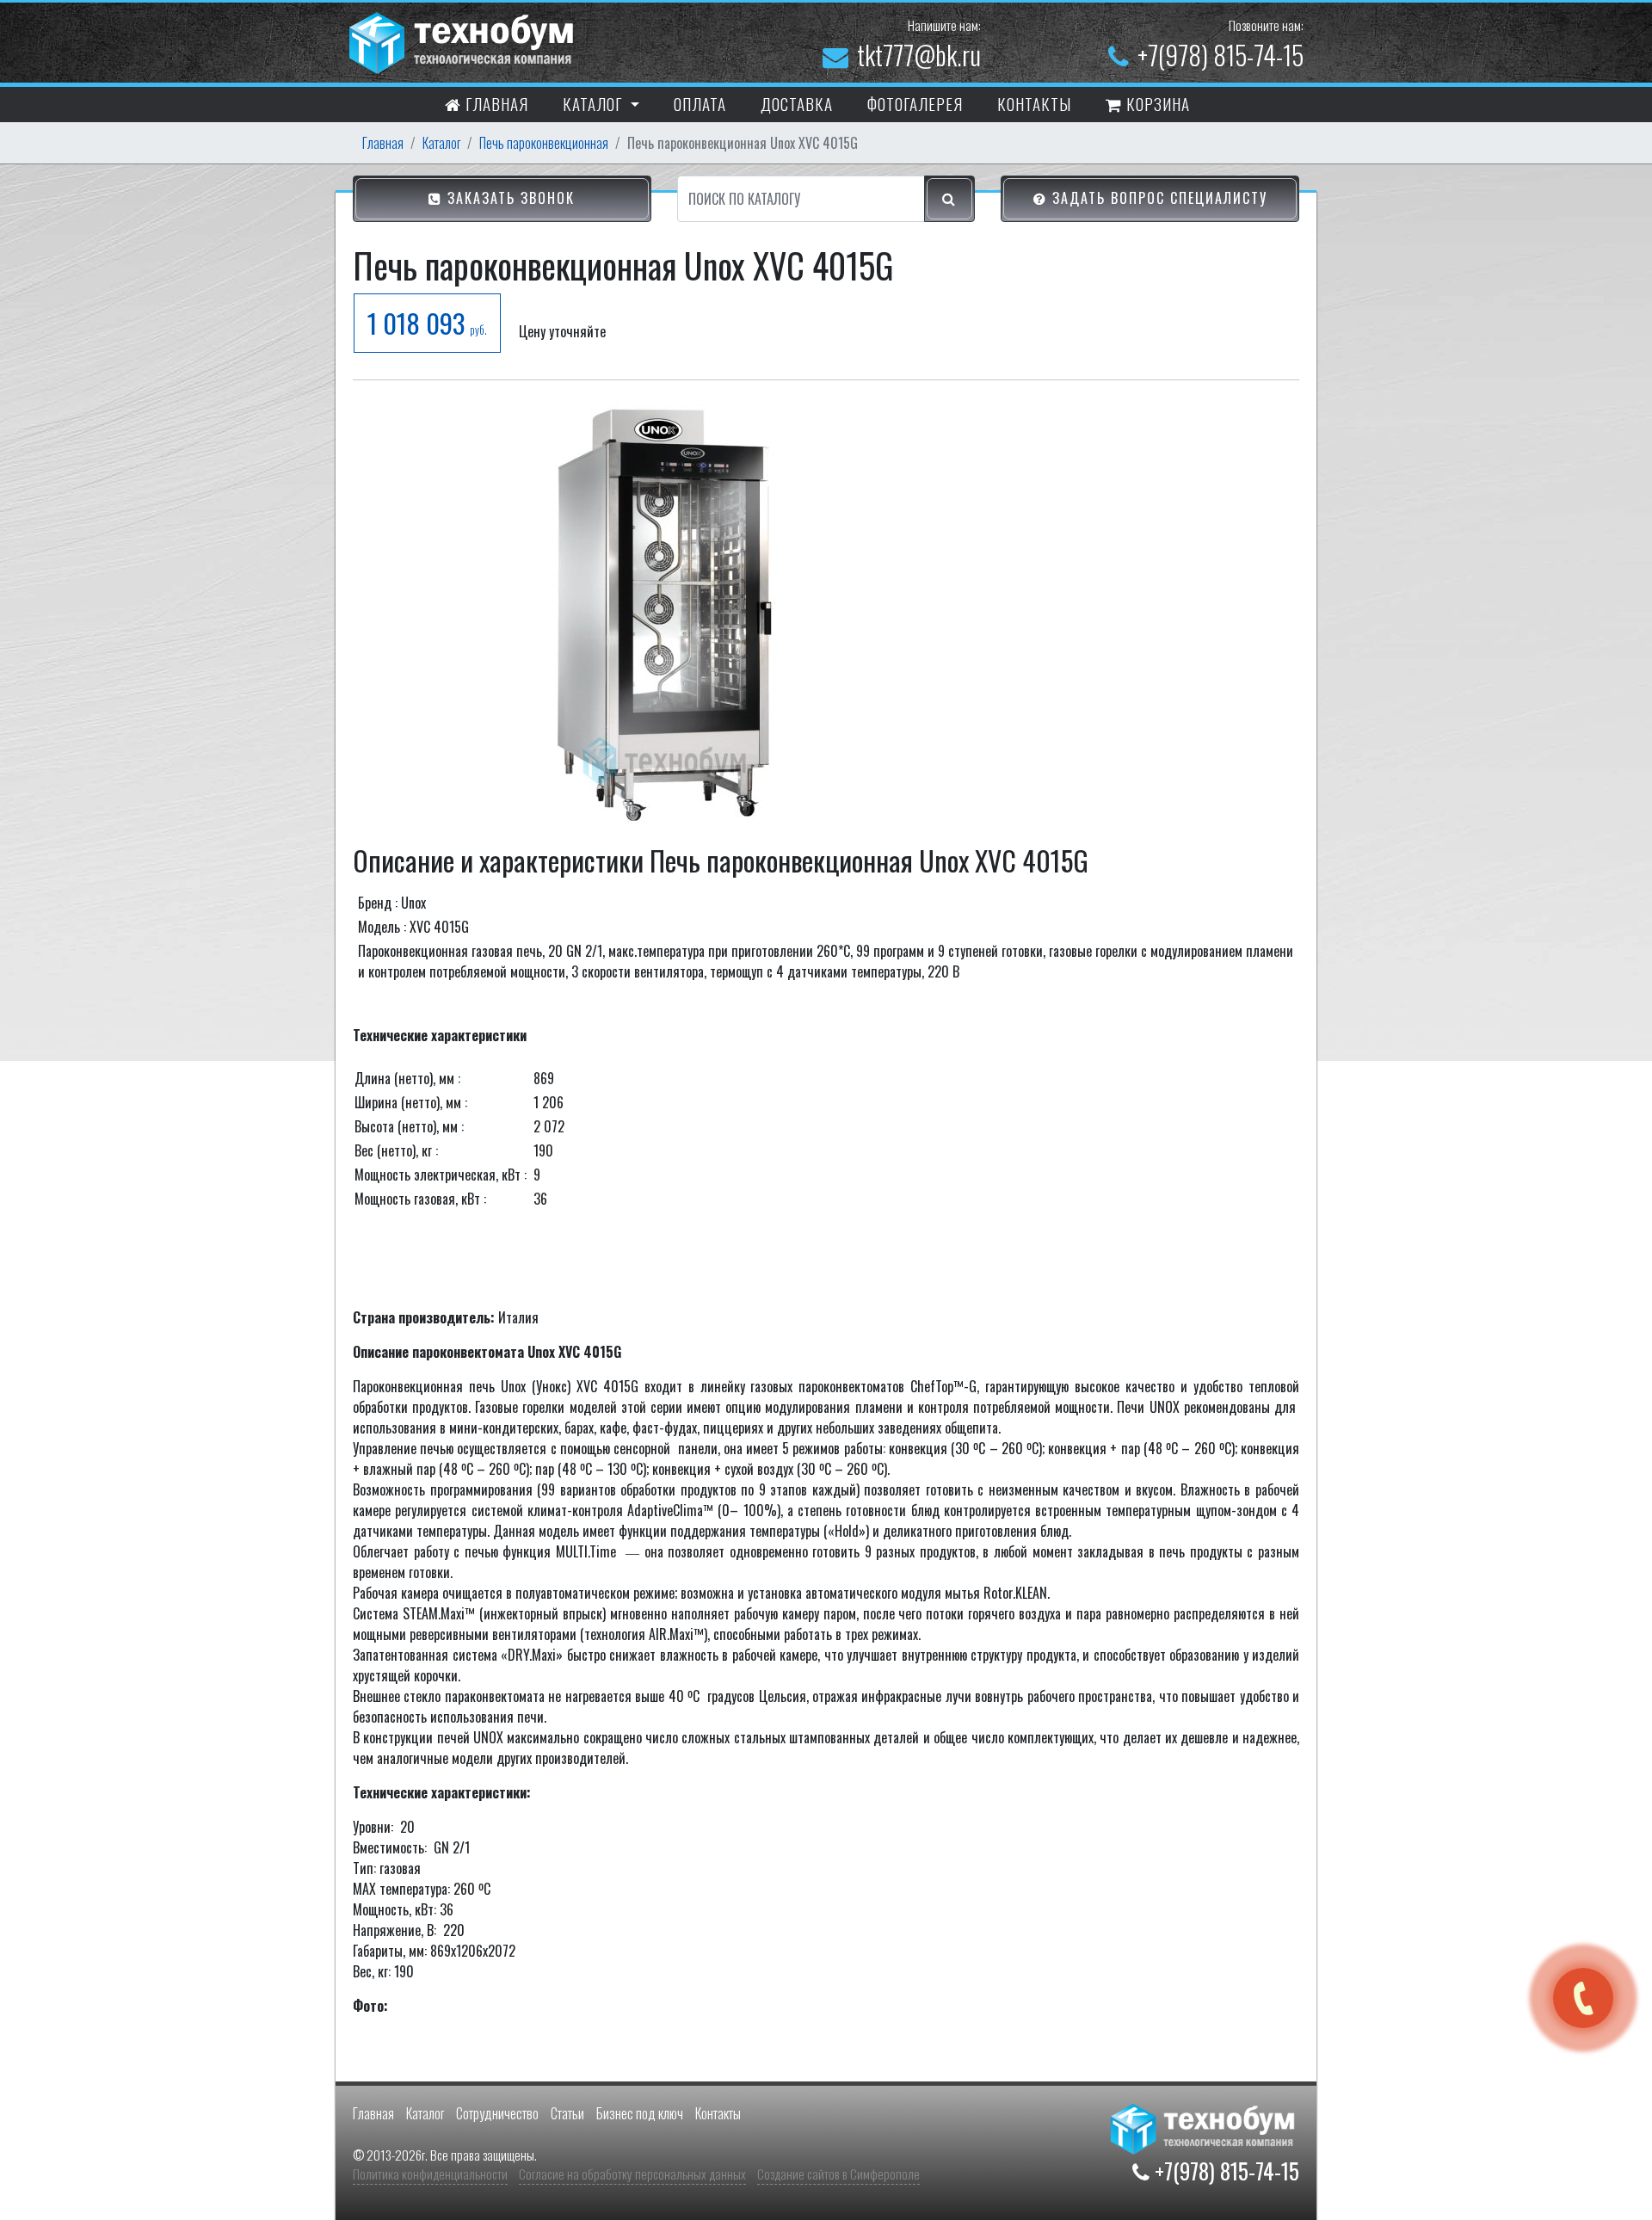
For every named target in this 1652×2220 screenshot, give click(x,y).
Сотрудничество (497, 2113)
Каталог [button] (595, 103)
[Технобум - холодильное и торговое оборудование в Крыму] (464, 40)
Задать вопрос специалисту (1157, 198)
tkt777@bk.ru (919, 55)
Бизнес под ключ (640, 2113)
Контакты (718, 2113)
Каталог (441, 143)
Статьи (567, 2113)
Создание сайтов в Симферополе (838, 2174)
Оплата (700, 103)
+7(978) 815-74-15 (1221, 55)
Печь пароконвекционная (544, 143)
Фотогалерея (915, 103)
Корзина (1156, 103)
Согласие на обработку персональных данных (632, 2174)
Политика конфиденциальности (430, 2174)
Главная (495, 103)
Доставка (797, 103)
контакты (1034, 103)
